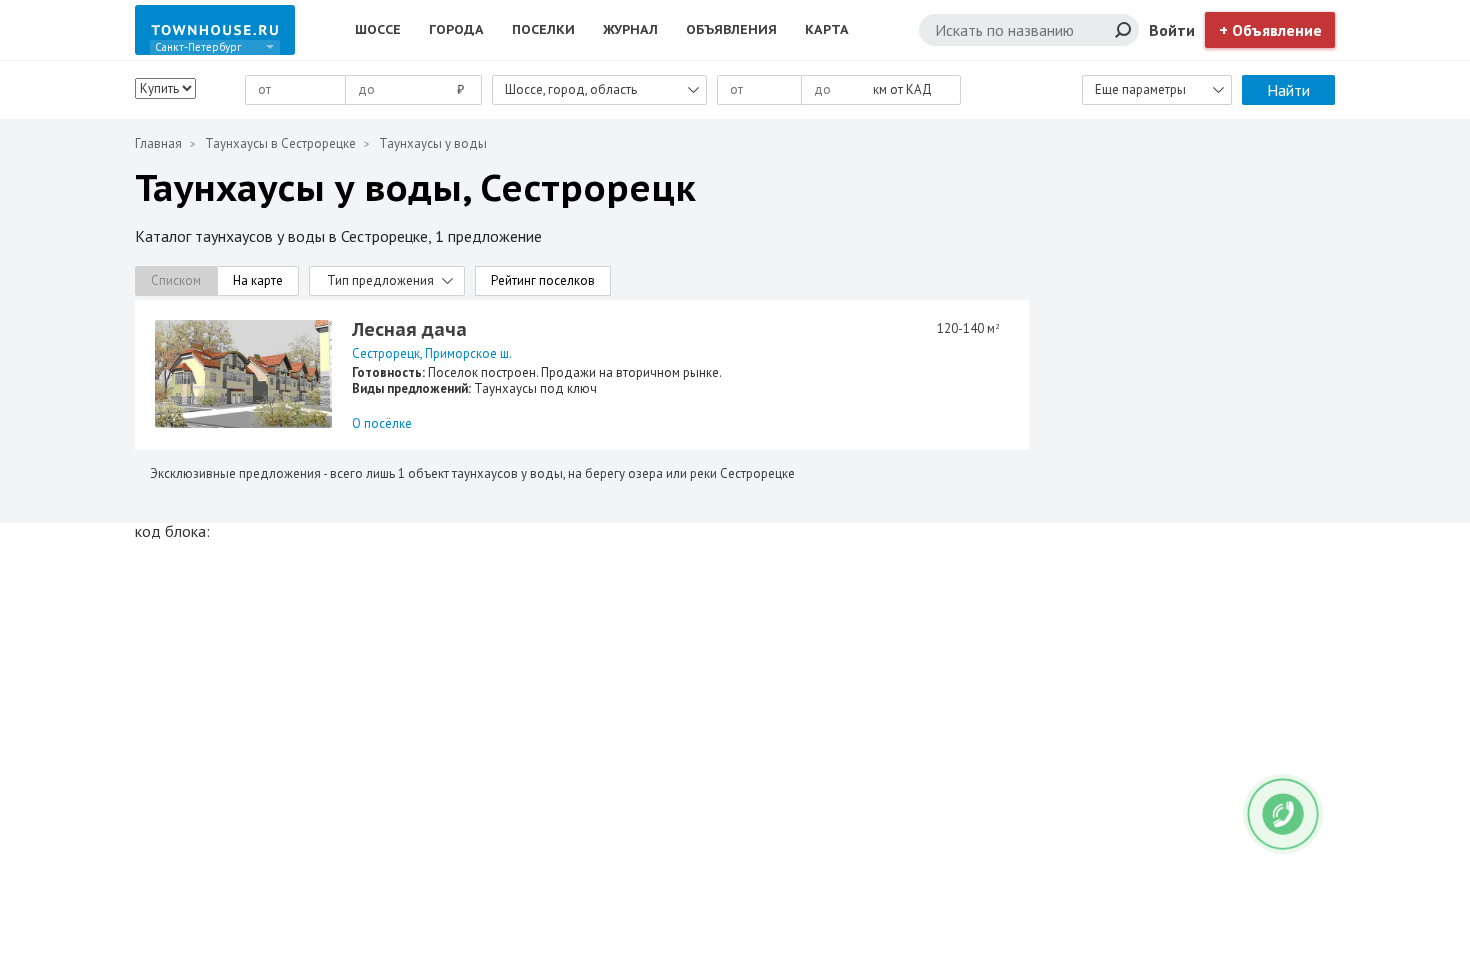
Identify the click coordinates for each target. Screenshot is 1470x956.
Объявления (731, 29)
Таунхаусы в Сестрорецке (280, 143)
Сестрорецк (386, 353)
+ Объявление (1270, 30)
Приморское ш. (468, 353)
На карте (258, 280)
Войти (1172, 30)
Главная (158, 143)
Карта (827, 29)
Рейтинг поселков (543, 280)
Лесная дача (409, 329)
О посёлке (382, 423)
